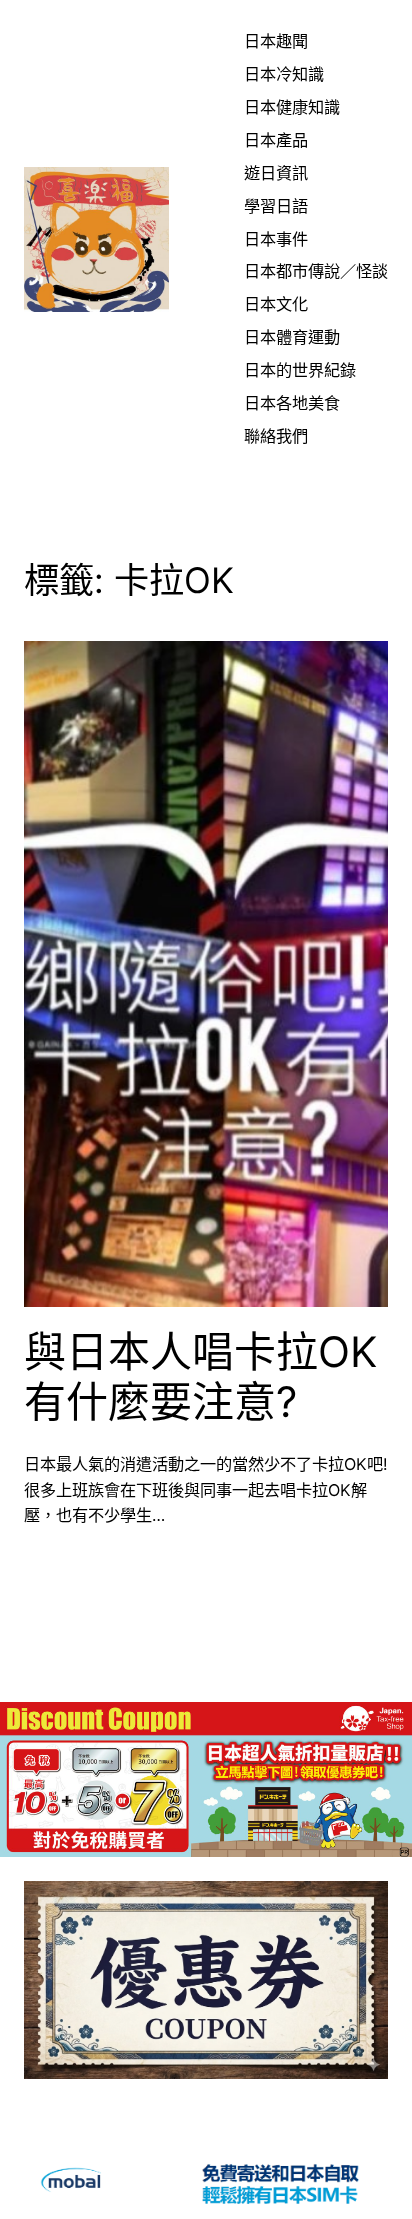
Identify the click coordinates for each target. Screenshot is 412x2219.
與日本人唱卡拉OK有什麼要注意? (200, 1377)
